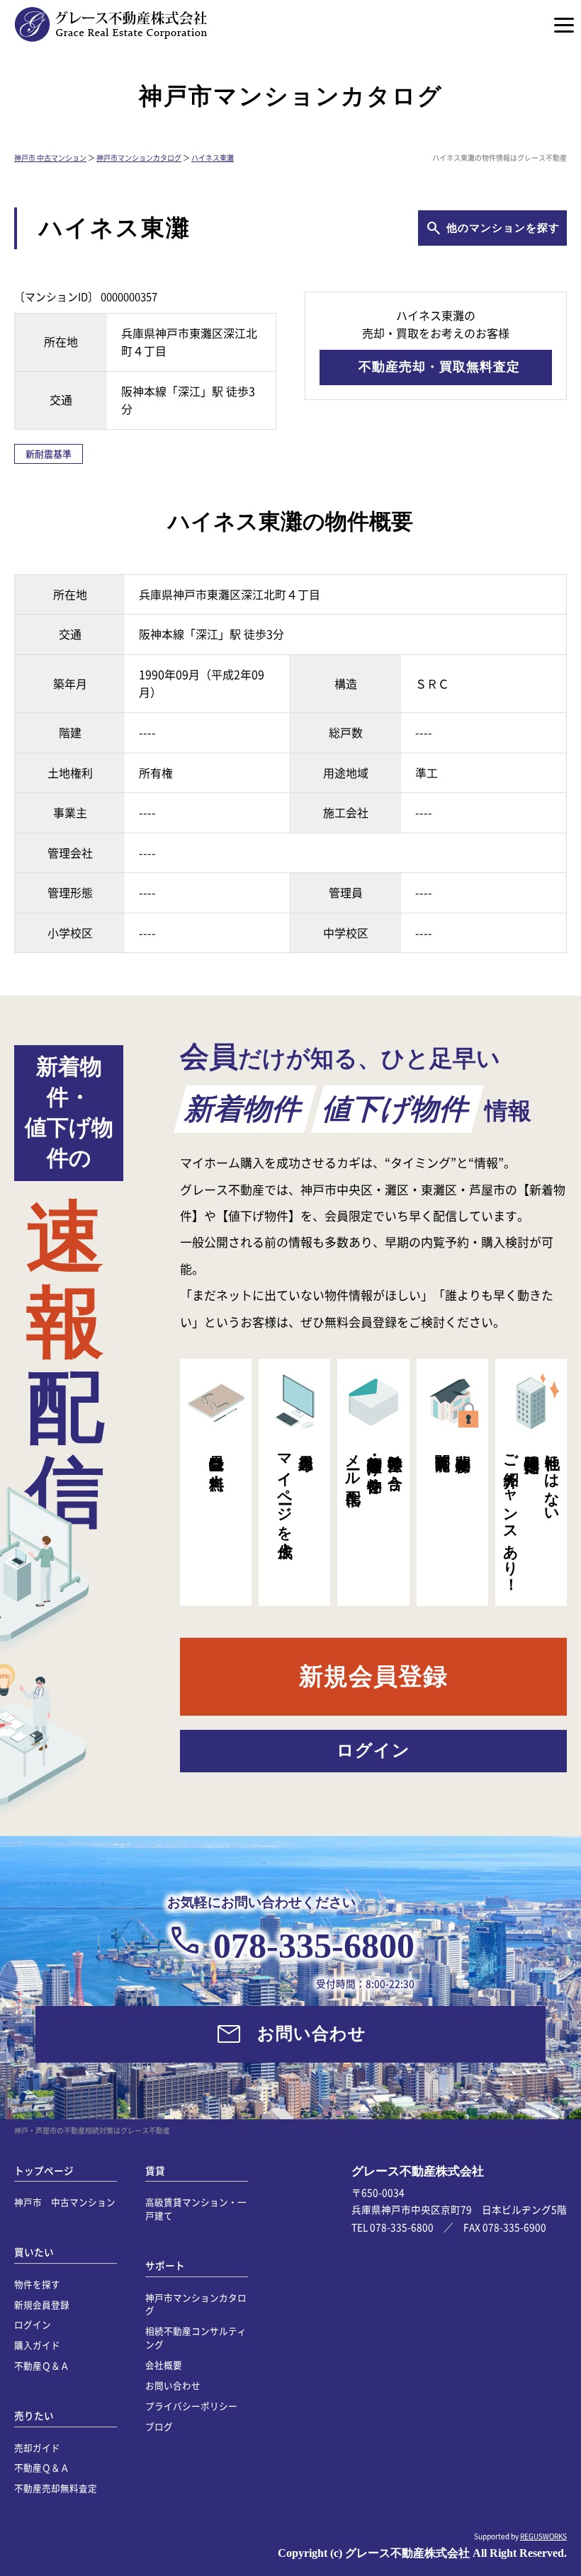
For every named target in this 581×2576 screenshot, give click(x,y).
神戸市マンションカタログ (139, 158)
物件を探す (37, 2284)
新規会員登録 (42, 2304)
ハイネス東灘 (213, 158)
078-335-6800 (314, 1946)
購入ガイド (37, 2345)
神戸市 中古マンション (50, 158)
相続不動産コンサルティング (196, 2337)
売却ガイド (37, 2447)
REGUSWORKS (543, 2536)
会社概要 (164, 2365)
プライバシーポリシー (191, 2406)
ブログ (159, 2426)
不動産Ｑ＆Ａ (42, 2365)
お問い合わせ (173, 2385)
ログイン (33, 2324)
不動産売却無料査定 (56, 2488)
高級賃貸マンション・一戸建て (196, 2209)
